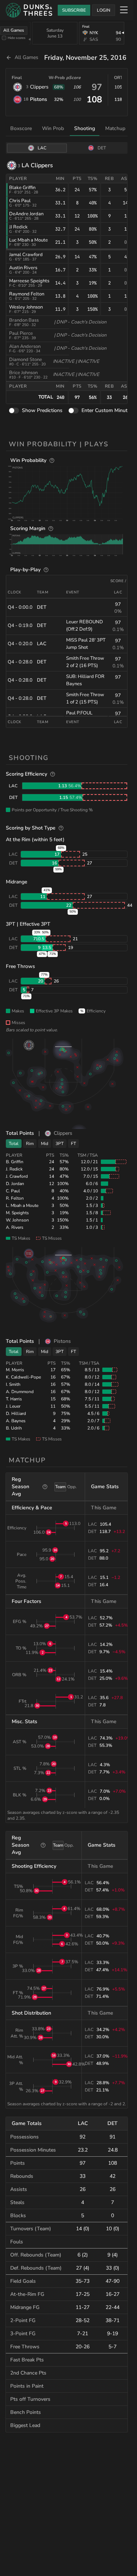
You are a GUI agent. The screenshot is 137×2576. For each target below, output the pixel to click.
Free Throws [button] (20, 966)
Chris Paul (20, 201)
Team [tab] (60, 1487)
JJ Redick (18, 227)
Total (14, 1144)
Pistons (39, 99)
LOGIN (104, 10)
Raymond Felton (27, 294)
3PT (60, 1144)
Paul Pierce (21, 333)
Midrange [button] (16, 882)
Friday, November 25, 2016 (85, 58)
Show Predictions (42, 410)
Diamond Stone (26, 360)
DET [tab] (102, 148)
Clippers (39, 87)
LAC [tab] (42, 148)
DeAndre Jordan (26, 214)
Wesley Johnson (26, 307)
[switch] (14, 411)
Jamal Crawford (26, 255)
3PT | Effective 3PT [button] (28, 924)
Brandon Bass (24, 320)
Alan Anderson (25, 346)
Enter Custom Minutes (107, 410)
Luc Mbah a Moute (28, 240)
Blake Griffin (22, 188)
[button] (67, 493)
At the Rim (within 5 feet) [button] (35, 840)
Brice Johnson (23, 373)
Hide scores (17, 38)
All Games (14, 30)
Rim (30, 1144)
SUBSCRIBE (74, 10)
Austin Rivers (23, 268)
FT (73, 1144)
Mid (45, 1144)
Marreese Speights (29, 281)
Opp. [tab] (72, 1487)
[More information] (52, 460)
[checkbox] (4, 38)
